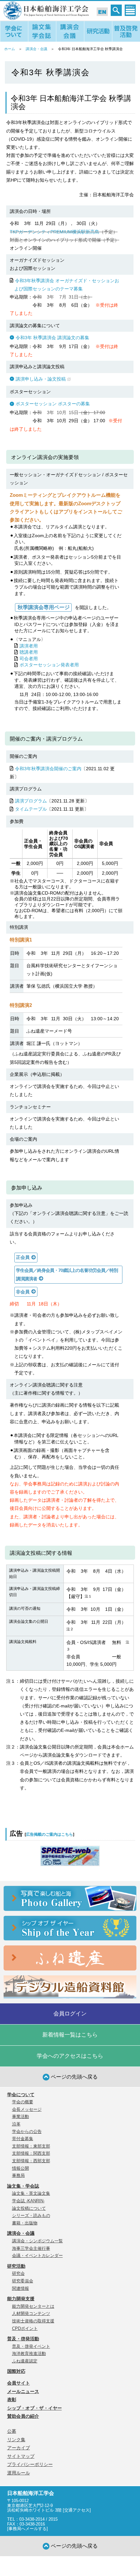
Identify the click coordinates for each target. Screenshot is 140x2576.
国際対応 (16, 2371)
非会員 (23, 1292)
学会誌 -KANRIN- (28, 2201)
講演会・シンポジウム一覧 (37, 2241)
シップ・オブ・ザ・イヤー (35, 2408)
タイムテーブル (31, 809)
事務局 (18, 2175)
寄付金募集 (23, 2139)
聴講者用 (29, 652)
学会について (21, 2095)
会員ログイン (70, 2014)
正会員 (23, 1257)
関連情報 (21, 2288)
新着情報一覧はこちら (70, 2035)
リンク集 (16, 2440)
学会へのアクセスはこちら (70, 2056)
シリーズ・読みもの (31, 2215)
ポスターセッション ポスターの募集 (53, 404)
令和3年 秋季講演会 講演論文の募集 (52, 338)
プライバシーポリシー (30, 2464)
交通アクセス (77, 2510)
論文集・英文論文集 (31, 2193)
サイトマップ (21, 2456)
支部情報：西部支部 (31, 2161)
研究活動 (16, 2266)
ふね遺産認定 (25, 2361)
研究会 (18, 2273)
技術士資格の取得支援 (33, 2321)
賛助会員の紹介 (23, 2416)
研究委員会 (23, 2281)
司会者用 (29, 659)
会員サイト (19, 2383)
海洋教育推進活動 (29, 2353)
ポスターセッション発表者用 (49, 665)
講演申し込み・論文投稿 (41, 379)
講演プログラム (31, 801)
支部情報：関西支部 (31, 2153)
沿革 (16, 2124)
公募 (12, 2431)
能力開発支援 (21, 2299)
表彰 (12, 2400)
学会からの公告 (27, 2131)
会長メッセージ (27, 2109)
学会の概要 (23, 2102)
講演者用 (29, 646)
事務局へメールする (28, 2529)
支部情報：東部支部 (31, 2146)
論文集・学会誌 (23, 2186)
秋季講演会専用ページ (42, 607)
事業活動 (21, 2116)
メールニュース (23, 2391)
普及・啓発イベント (31, 2346)
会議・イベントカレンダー (37, 2256)
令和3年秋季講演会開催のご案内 (48, 769)
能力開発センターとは (33, 2306)
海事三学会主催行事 (31, 2248)
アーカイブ (19, 2448)
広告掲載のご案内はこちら (49, 1834)
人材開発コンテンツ (31, 2313)
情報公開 (21, 2168)
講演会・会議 (36, 49)
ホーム (10, 49)
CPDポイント (25, 2328)
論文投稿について (29, 2208)
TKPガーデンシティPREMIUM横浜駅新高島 (55, 232)
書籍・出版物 (25, 2223)
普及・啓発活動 (23, 2339)
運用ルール (19, 2473)
